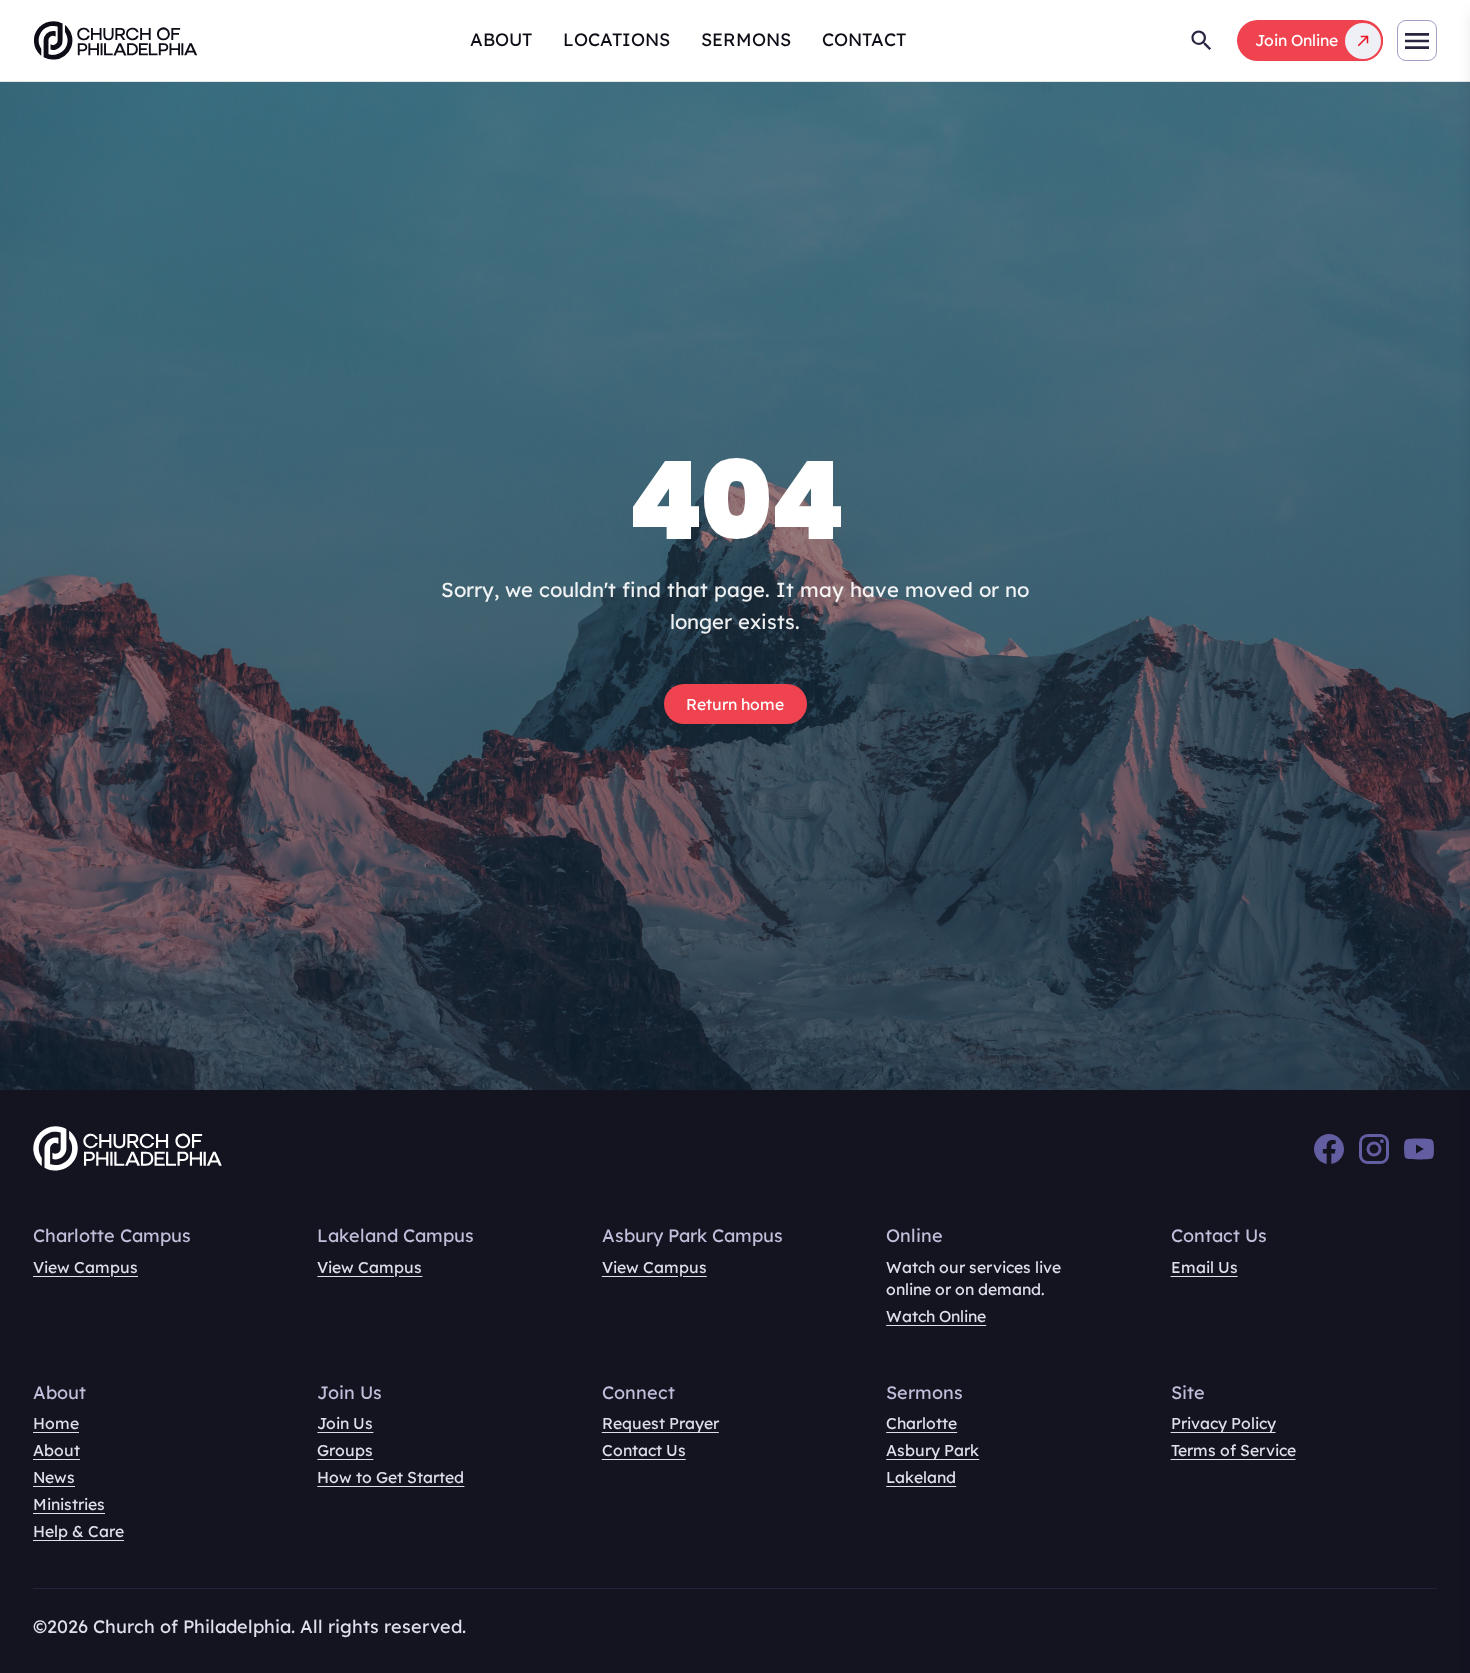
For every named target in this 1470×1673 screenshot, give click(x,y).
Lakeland (921, 1477)
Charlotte (921, 1423)
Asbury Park (932, 1450)
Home (56, 1423)
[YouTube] (1419, 1149)
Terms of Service (1233, 1450)
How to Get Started (390, 1477)
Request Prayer (660, 1423)
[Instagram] (1374, 1149)
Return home (735, 704)
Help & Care (78, 1531)
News (54, 1477)
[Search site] (1201, 40)
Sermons (746, 39)
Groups (345, 1450)
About (501, 39)
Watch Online (936, 1316)
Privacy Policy (1223, 1423)
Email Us (1204, 1267)
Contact (864, 39)
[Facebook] (1329, 1149)
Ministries (69, 1504)
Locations (616, 39)
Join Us (345, 1423)
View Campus (85, 1267)
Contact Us (644, 1450)
